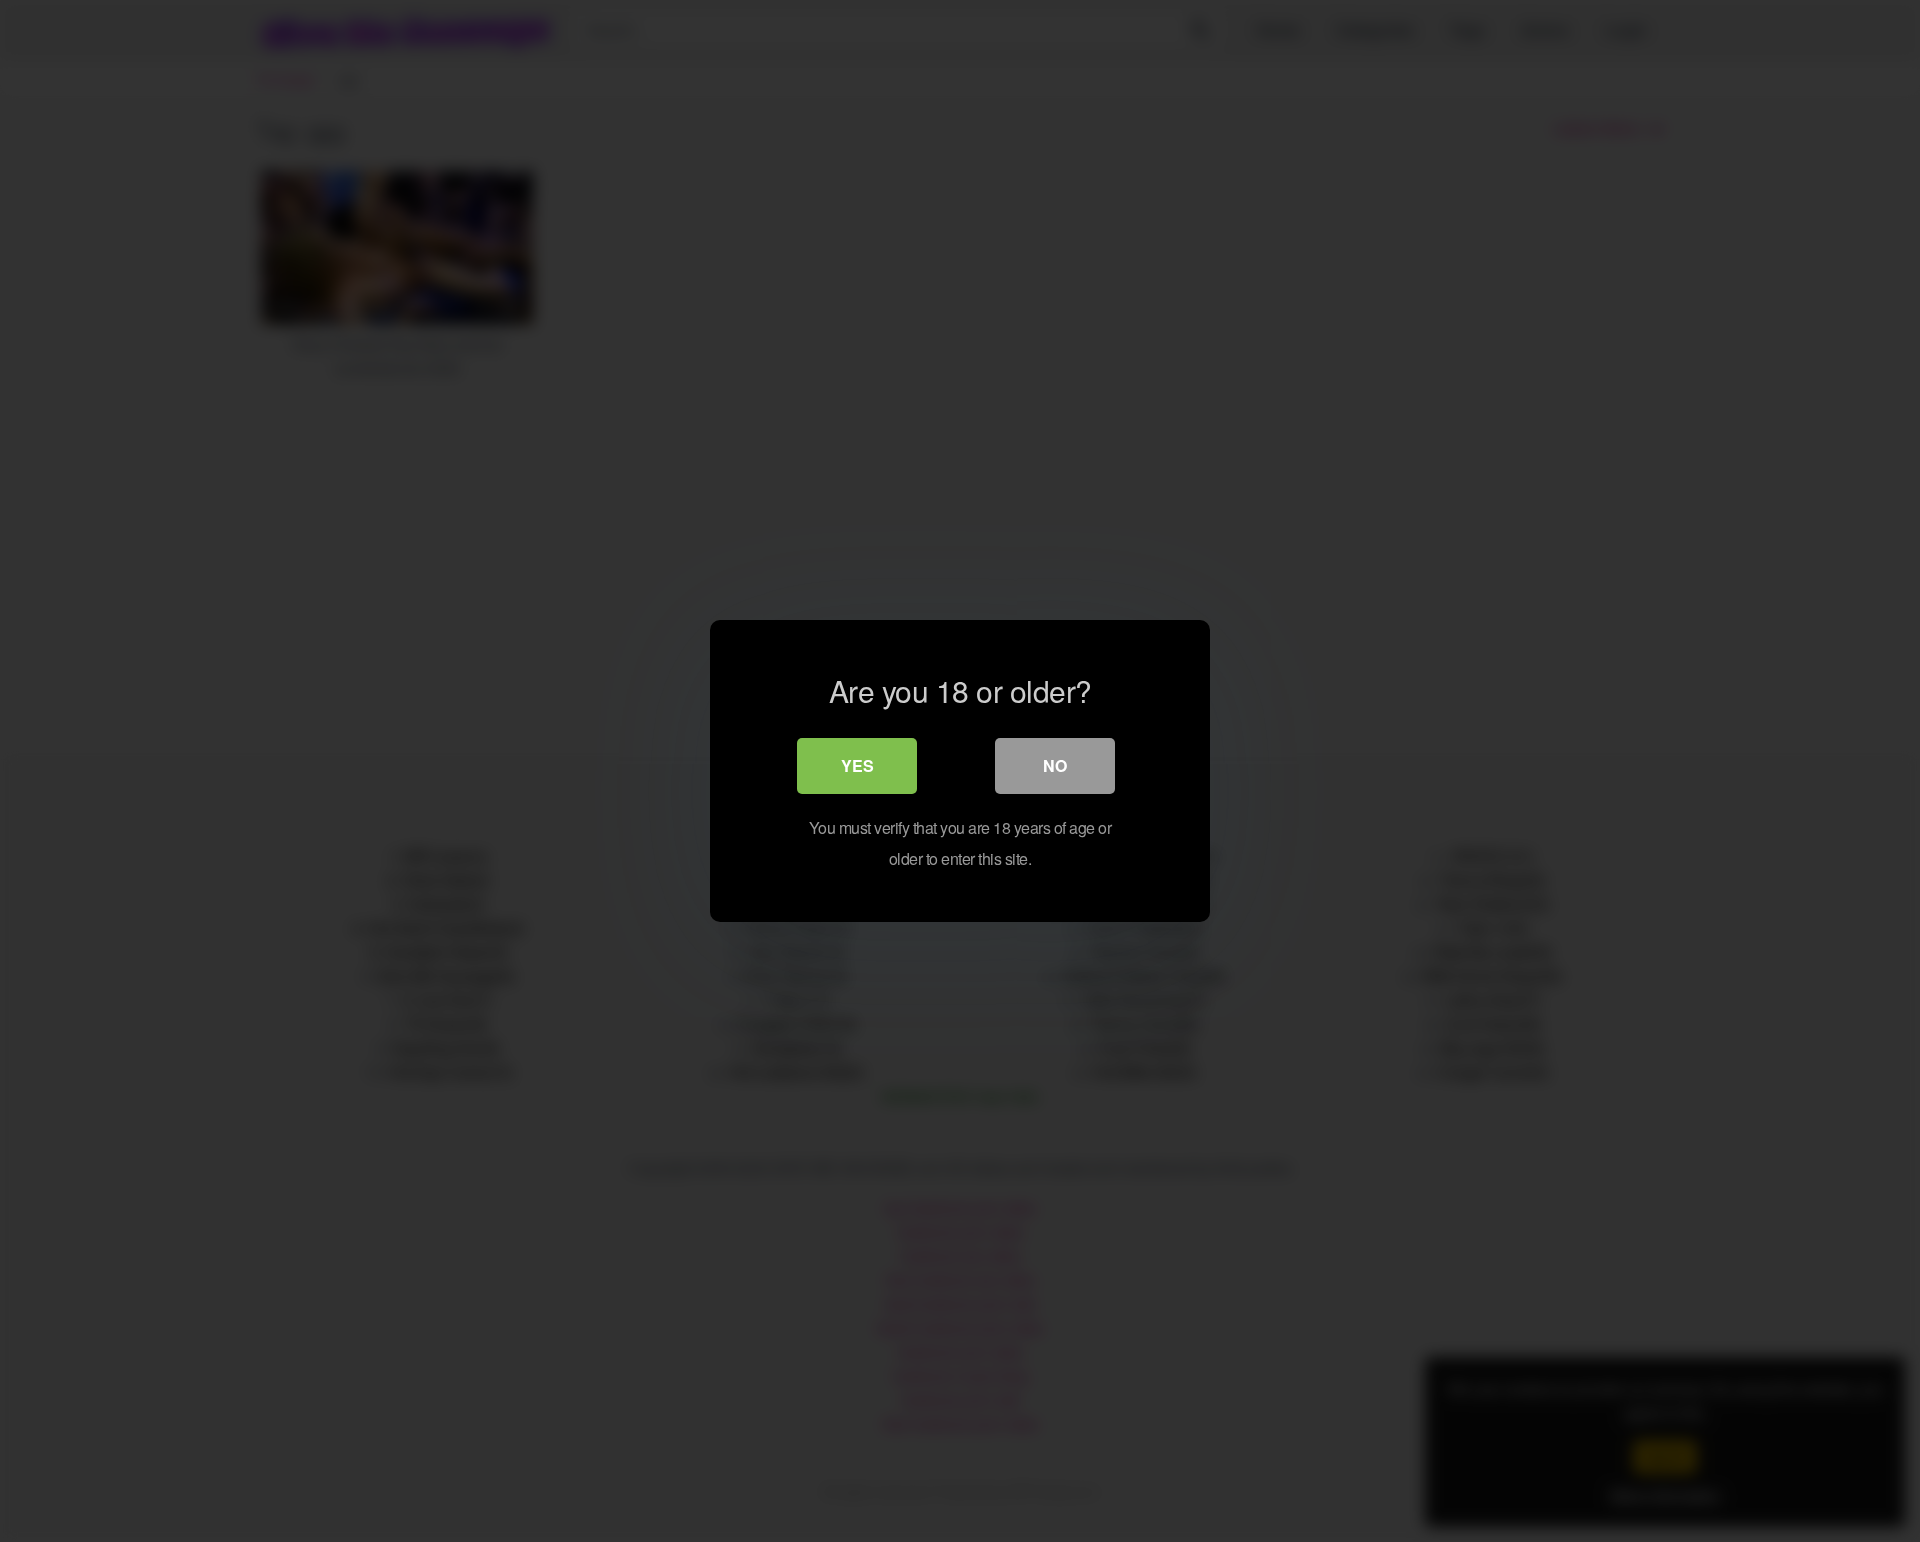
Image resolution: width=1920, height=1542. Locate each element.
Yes (857, 765)
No (1055, 765)
